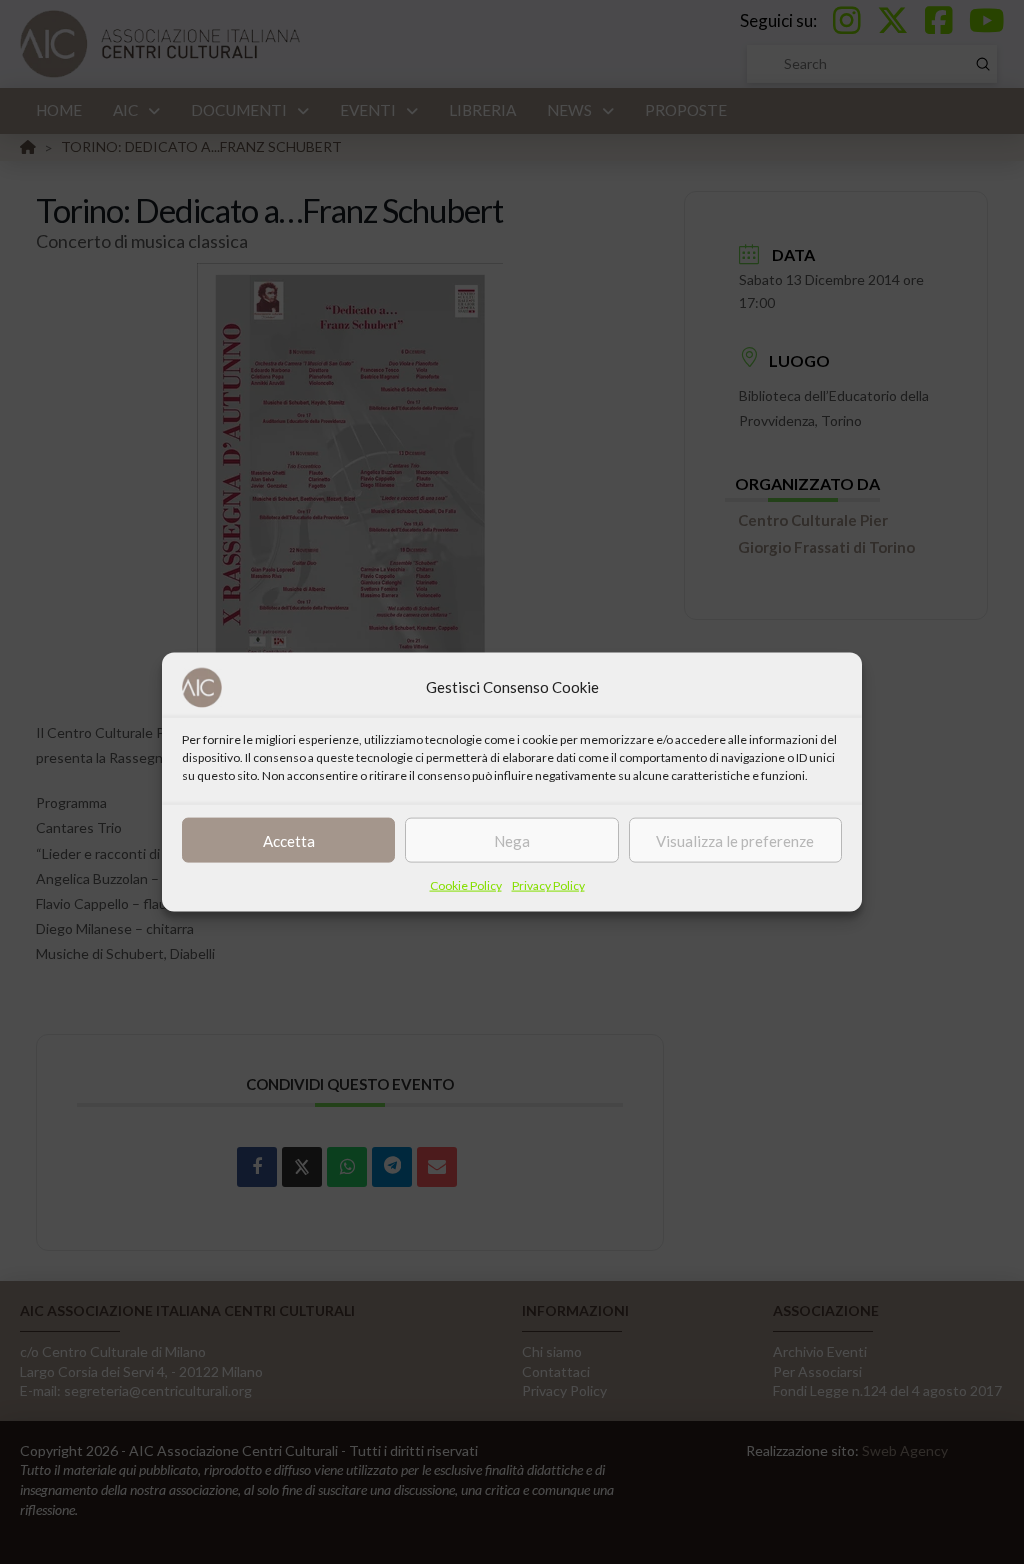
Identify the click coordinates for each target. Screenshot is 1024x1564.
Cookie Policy (466, 885)
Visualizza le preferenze (735, 840)
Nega (512, 840)
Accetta (289, 840)
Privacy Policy (548, 885)
